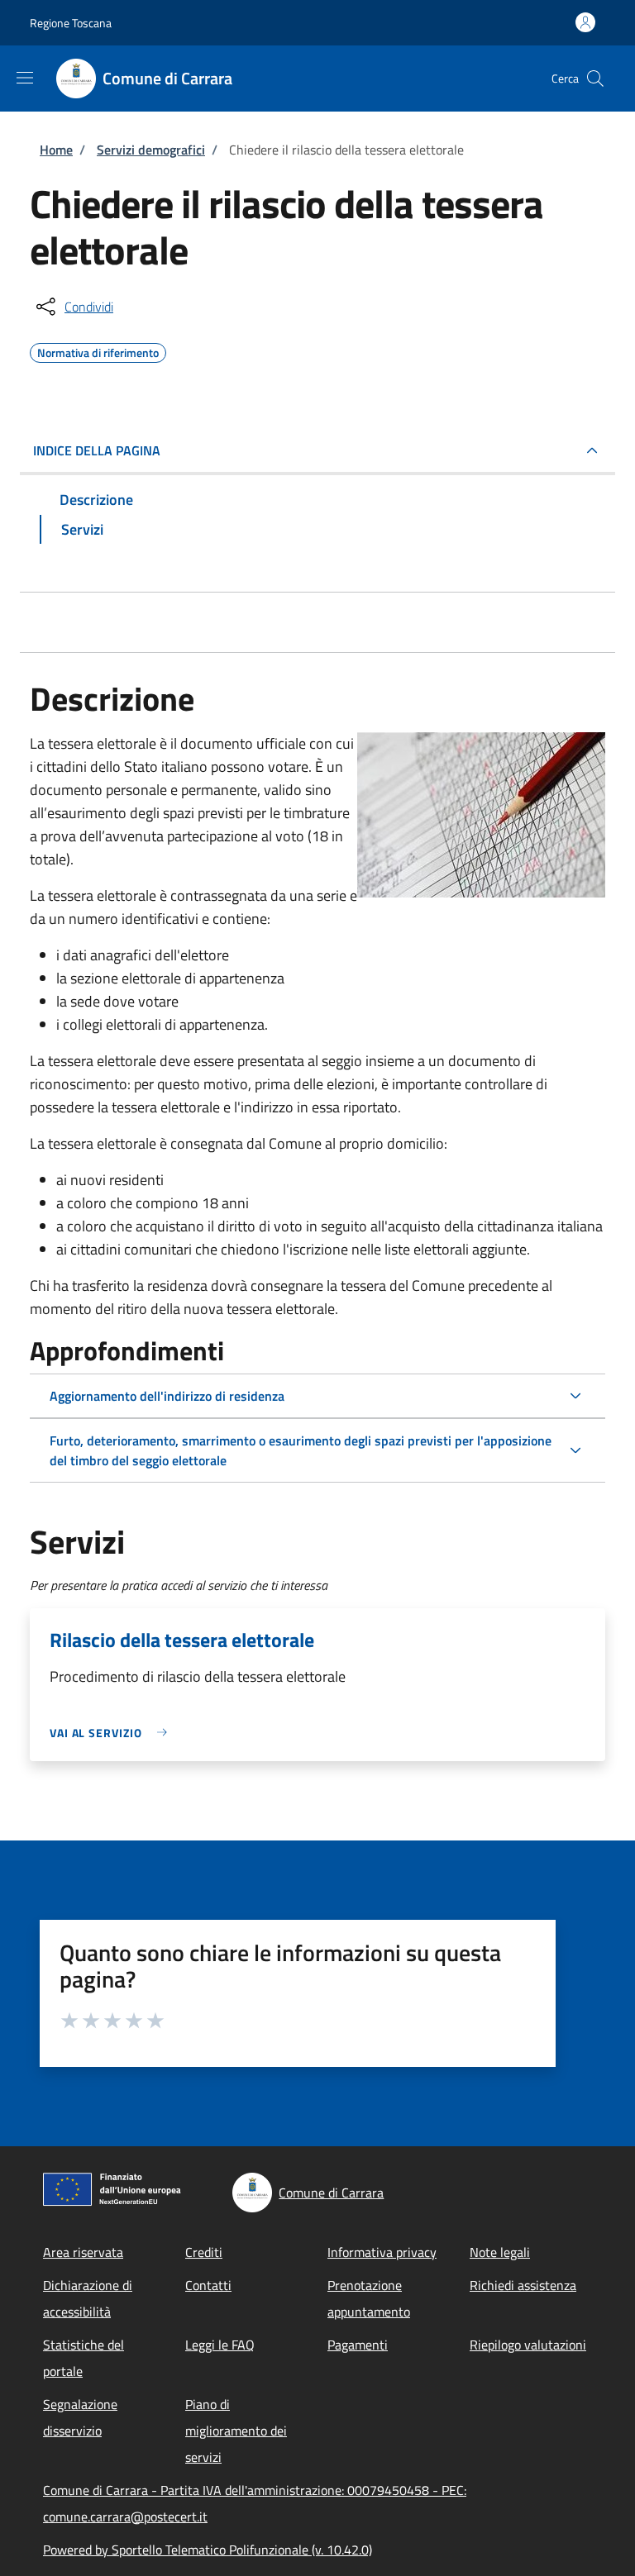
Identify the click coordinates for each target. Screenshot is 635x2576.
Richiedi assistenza (523, 2285)
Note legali (500, 2252)
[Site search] (595, 79)
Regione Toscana (71, 23)
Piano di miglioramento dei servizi (236, 2431)
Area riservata (83, 2252)
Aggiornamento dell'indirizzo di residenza (167, 1396)
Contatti (208, 2285)
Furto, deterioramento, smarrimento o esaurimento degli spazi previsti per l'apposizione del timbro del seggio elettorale (301, 1450)
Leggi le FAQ (220, 2345)
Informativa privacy (382, 2252)
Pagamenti (358, 2345)
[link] (112, 1733)
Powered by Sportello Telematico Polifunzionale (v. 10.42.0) (208, 2550)
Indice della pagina (97, 450)
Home (56, 150)
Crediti (204, 2252)
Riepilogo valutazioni (528, 2345)
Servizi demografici (151, 150)
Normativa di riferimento (98, 350)
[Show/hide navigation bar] (25, 78)
